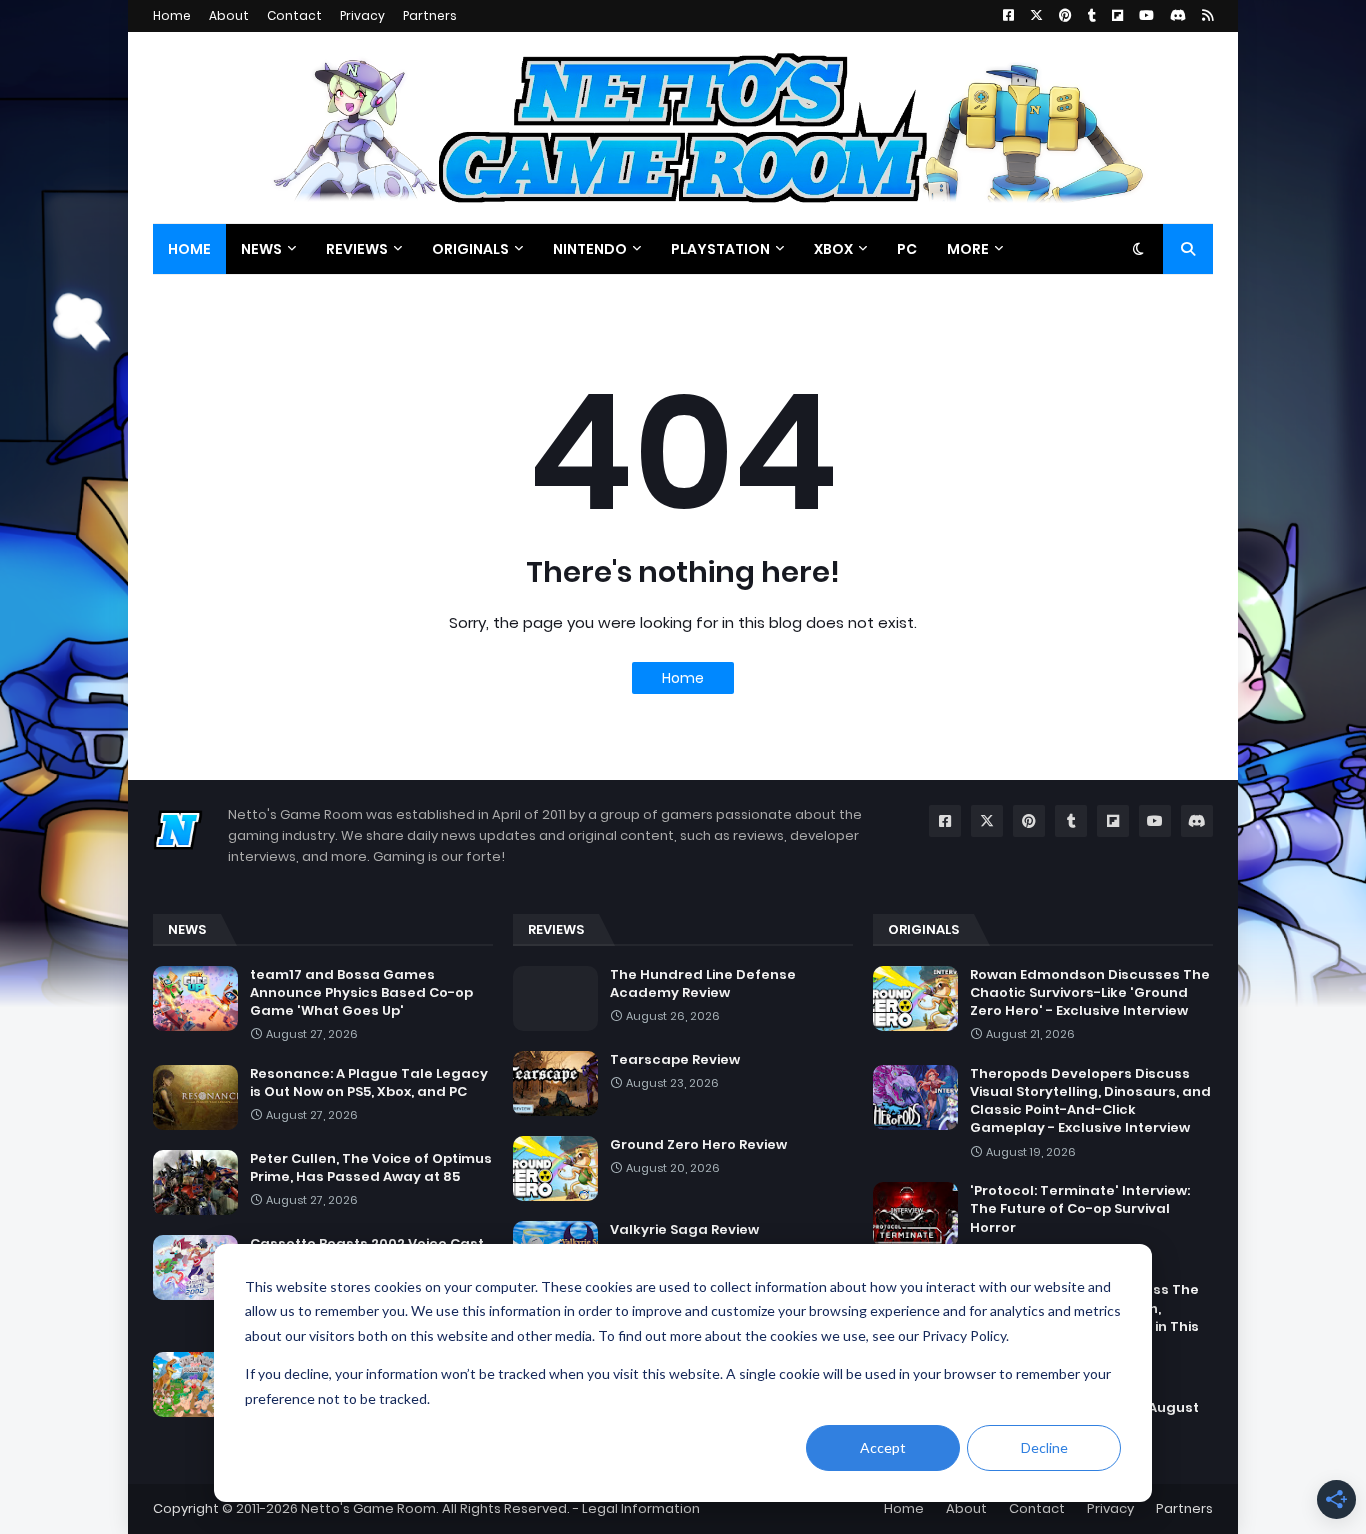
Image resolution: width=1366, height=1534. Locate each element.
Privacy (362, 15)
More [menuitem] (968, 249)
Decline (1044, 1447)
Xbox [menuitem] (833, 249)
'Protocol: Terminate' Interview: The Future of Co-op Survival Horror (1080, 1209)
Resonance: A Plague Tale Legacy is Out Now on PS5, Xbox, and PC (369, 1083)
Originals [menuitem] (470, 249)
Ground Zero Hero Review (698, 1145)
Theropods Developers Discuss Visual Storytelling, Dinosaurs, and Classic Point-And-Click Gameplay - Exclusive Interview (1090, 1101)
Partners (430, 15)
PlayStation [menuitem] (720, 249)
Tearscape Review (675, 1060)
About (229, 15)
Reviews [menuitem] (357, 249)
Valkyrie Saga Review (684, 1230)
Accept (883, 1447)
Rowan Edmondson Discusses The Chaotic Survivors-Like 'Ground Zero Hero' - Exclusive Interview (1090, 993)
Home (172, 15)
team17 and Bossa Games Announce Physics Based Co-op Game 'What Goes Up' (361, 993)
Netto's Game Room (368, 1508)
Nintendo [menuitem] (590, 249)
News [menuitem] (261, 249)
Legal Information (641, 1508)
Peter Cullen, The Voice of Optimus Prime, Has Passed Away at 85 (371, 1168)
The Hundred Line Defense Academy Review (703, 984)
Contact (294, 15)
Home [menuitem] (189, 249)
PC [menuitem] (907, 249)
